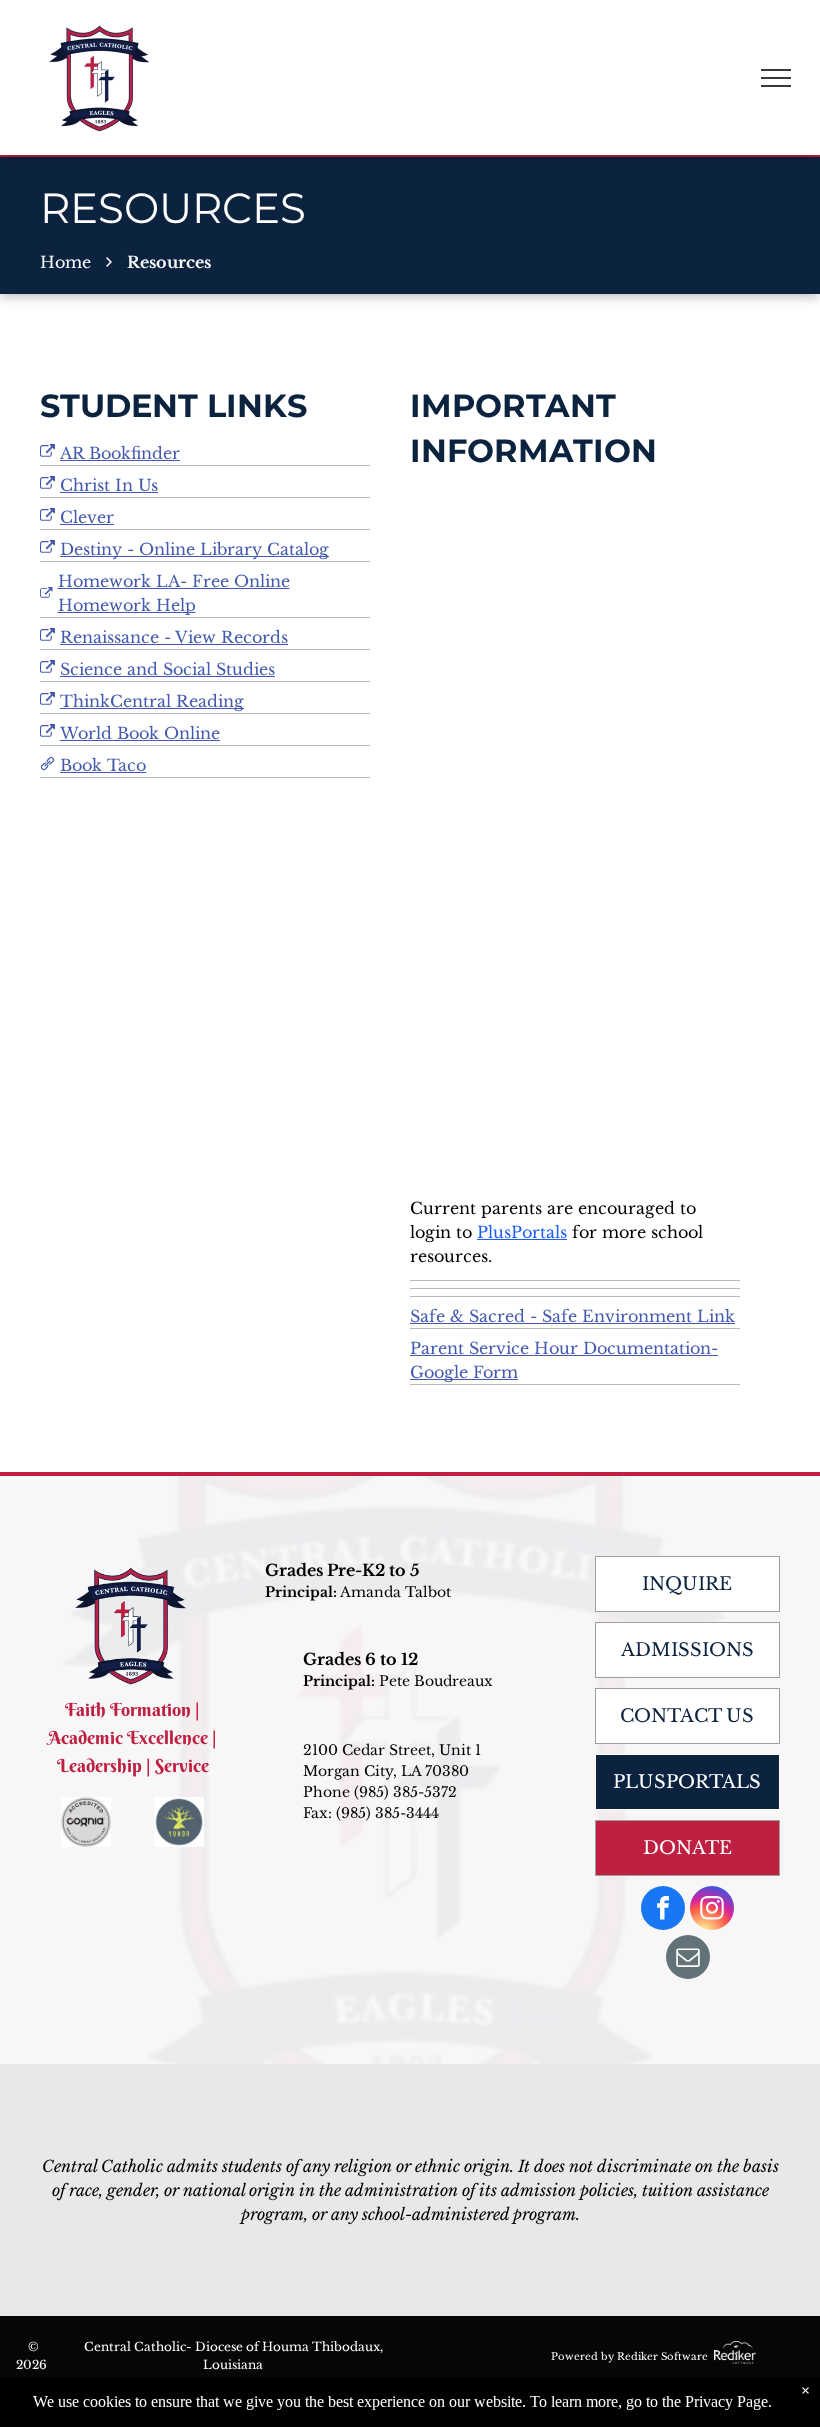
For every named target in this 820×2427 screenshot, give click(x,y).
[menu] (776, 78)
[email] (688, 1959)
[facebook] (663, 1910)
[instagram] (712, 1910)
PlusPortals (522, 1232)
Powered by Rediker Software (629, 2356)
